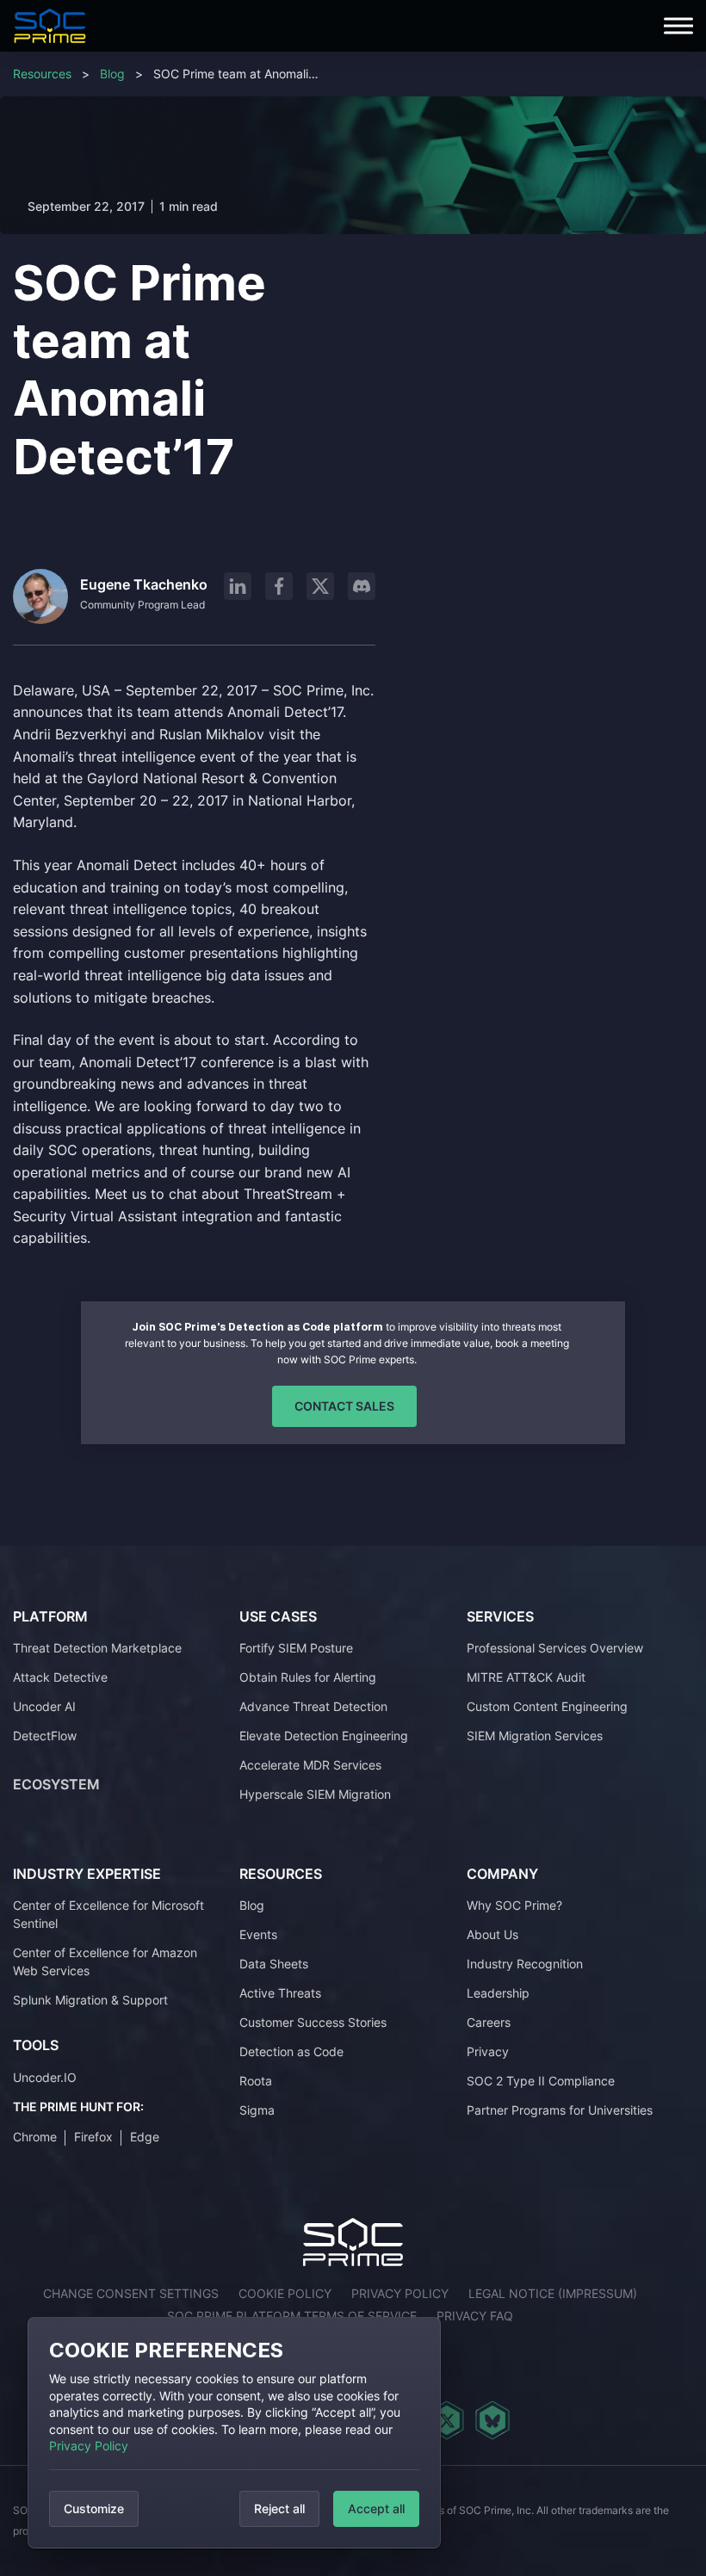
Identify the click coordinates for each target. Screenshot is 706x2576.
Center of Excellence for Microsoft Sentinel (108, 1914)
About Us (492, 1934)
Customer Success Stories (313, 2022)
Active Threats (280, 1993)
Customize (94, 2508)
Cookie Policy (285, 2293)
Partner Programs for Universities (560, 2110)
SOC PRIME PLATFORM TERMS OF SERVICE (292, 2316)
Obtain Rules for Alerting (308, 1677)
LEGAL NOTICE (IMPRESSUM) (553, 2293)
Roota (256, 2081)
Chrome (35, 2137)
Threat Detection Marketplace (97, 1648)
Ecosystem (56, 1784)
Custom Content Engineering (547, 1706)
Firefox (93, 2137)
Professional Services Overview (555, 1648)
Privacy (488, 2051)
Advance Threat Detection (313, 1706)
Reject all (279, 2508)
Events (258, 1934)
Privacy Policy (89, 2446)
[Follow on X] (320, 586)
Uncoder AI (44, 1706)
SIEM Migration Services (535, 1736)
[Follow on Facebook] (279, 586)
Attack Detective (60, 1677)
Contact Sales (344, 1406)
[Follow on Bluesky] (492, 2420)
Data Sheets (274, 1964)
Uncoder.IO (45, 2077)
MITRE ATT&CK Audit (526, 1677)
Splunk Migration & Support (90, 2000)
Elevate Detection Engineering (324, 1736)
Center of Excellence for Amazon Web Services (105, 1961)
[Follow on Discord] (362, 586)
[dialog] (234, 2433)
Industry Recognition (525, 1964)
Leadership (498, 1993)
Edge (145, 2137)
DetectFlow (45, 1736)
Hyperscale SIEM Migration (315, 1794)
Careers (489, 2022)
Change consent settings (131, 2293)
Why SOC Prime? (514, 1905)
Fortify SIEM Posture (296, 1648)
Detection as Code (291, 2051)
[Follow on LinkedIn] (238, 586)
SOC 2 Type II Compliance (541, 2081)
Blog (112, 74)
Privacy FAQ (475, 2316)
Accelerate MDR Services (310, 1765)
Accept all (376, 2508)
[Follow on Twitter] (446, 2420)
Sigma (257, 2110)
